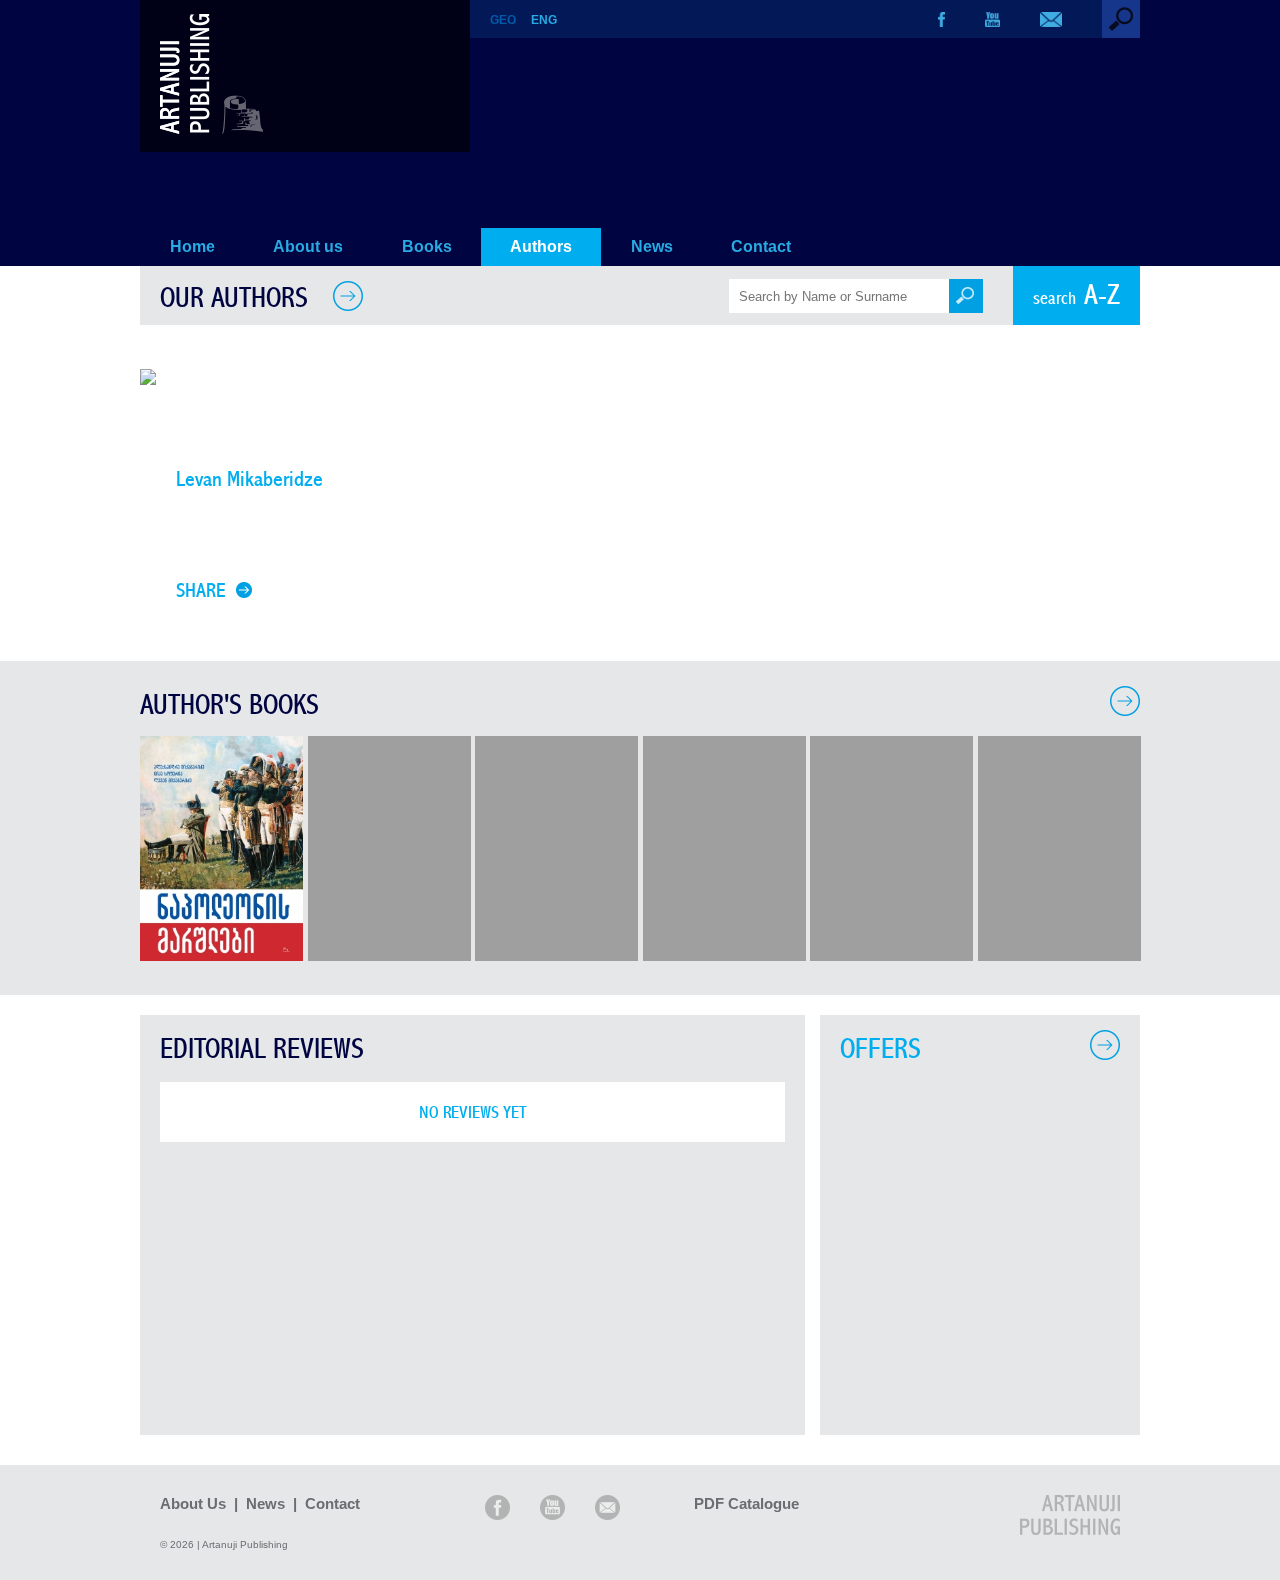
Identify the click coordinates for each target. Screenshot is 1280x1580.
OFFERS (880, 1049)
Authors (541, 246)
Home (192, 246)
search (1076, 295)
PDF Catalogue (746, 1503)
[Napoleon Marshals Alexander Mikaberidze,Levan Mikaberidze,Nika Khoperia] (221, 955)
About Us (193, 1503)
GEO (503, 20)
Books (427, 246)
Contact (761, 246)
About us (308, 246)
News (652, 246)
